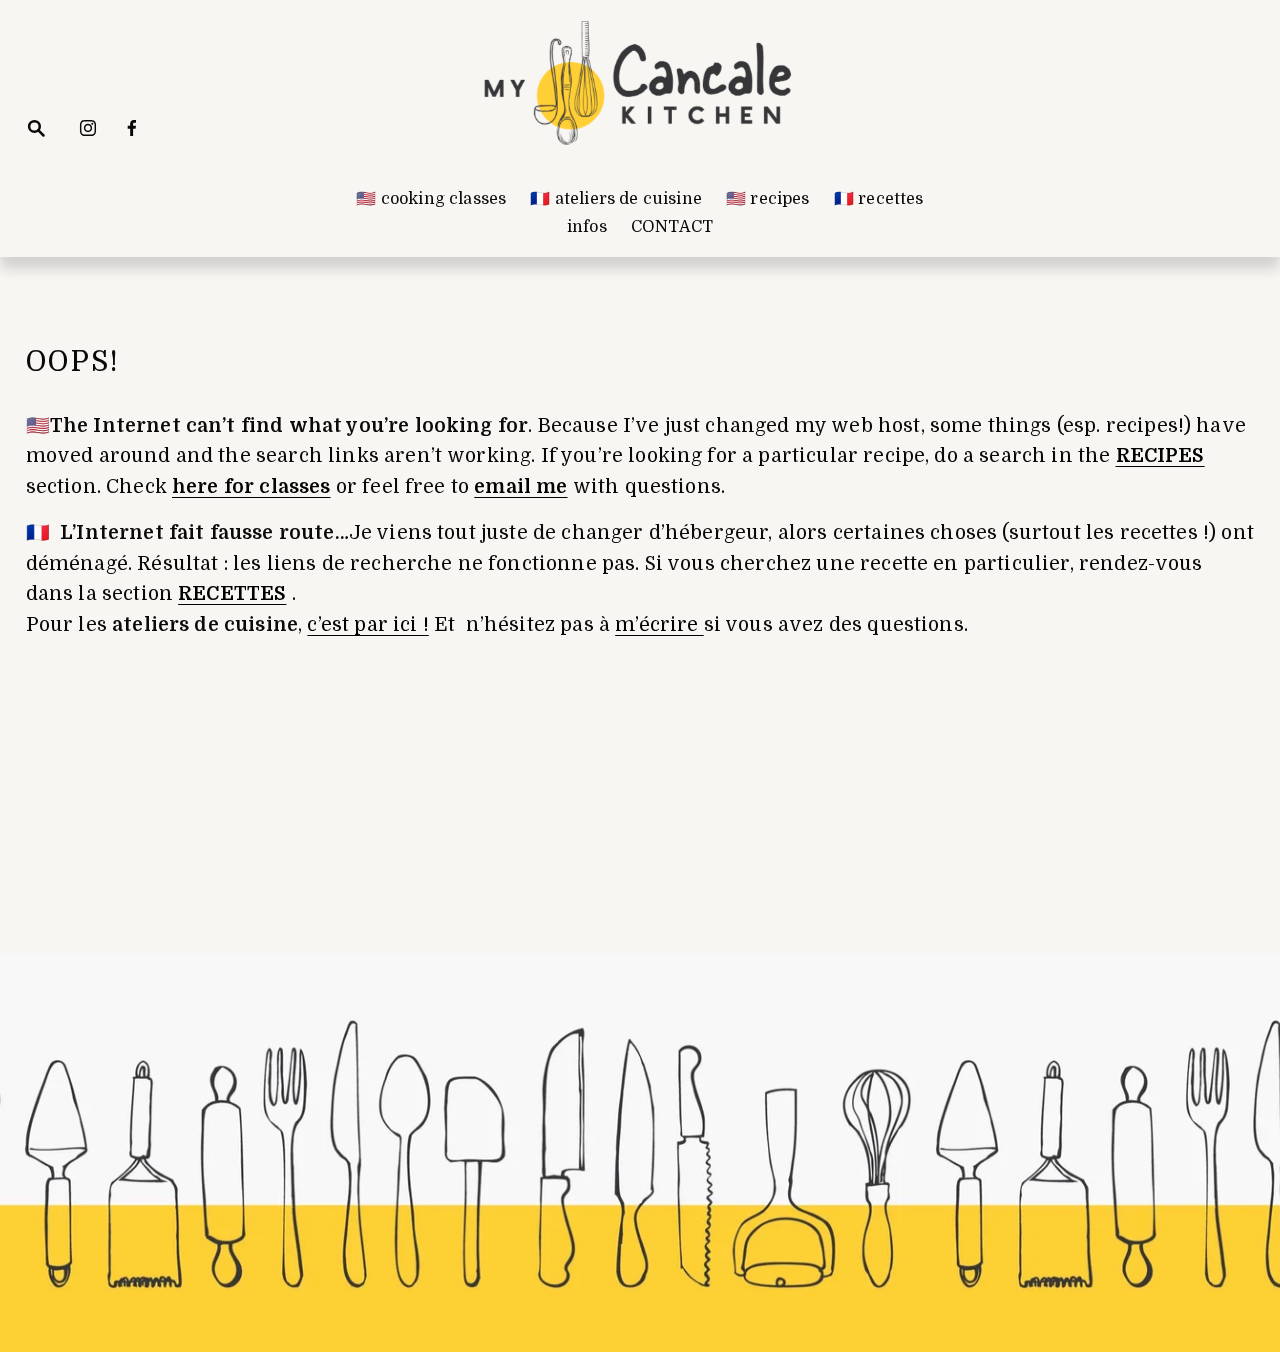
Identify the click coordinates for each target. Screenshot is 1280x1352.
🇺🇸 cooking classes (431, 199)
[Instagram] (88, 128)
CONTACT (672, 227)
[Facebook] (132, 128)
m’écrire (659, 625)
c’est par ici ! (367, 625)
